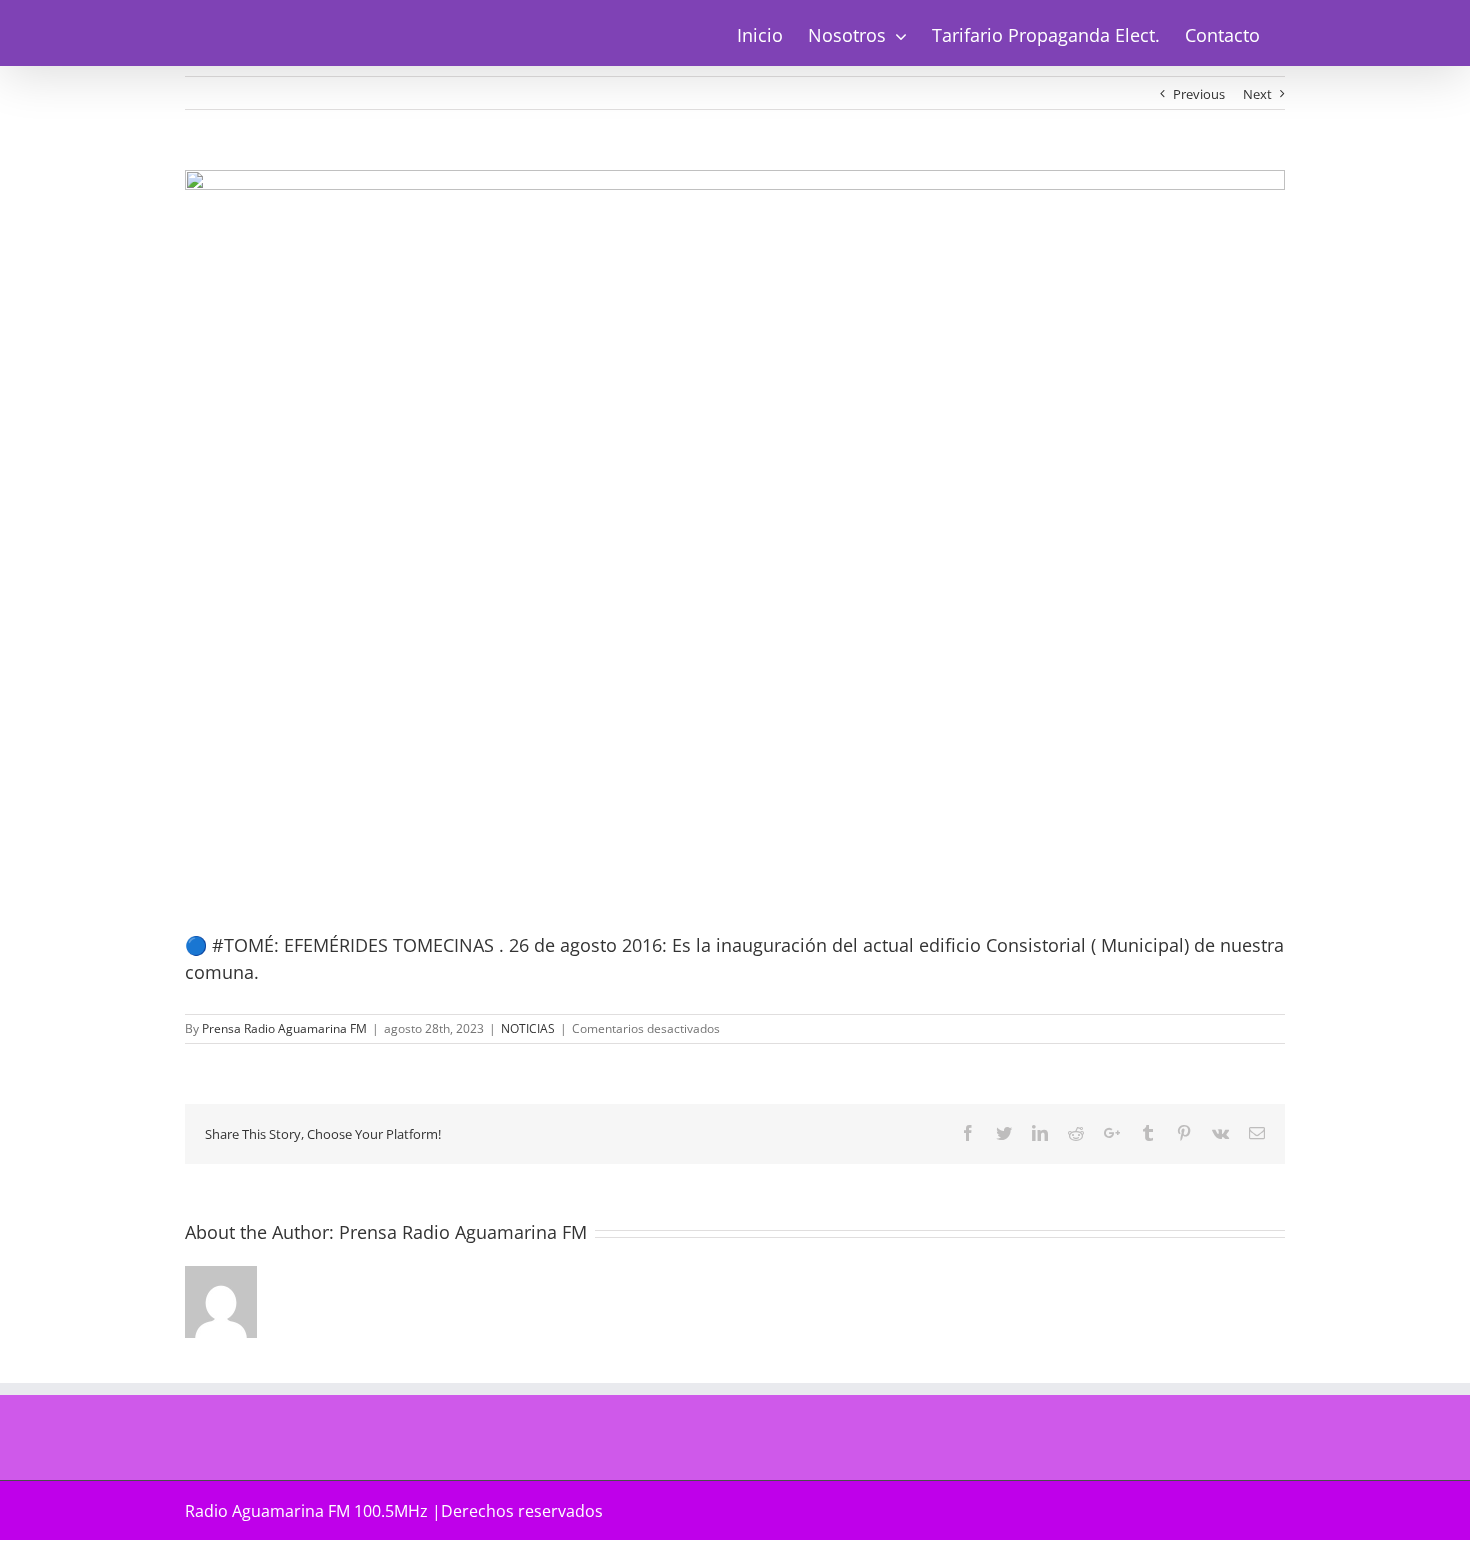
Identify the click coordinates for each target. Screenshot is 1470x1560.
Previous (1199, 94)
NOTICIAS (528, 1028)
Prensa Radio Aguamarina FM (284, 1028)
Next (1257, 94)
